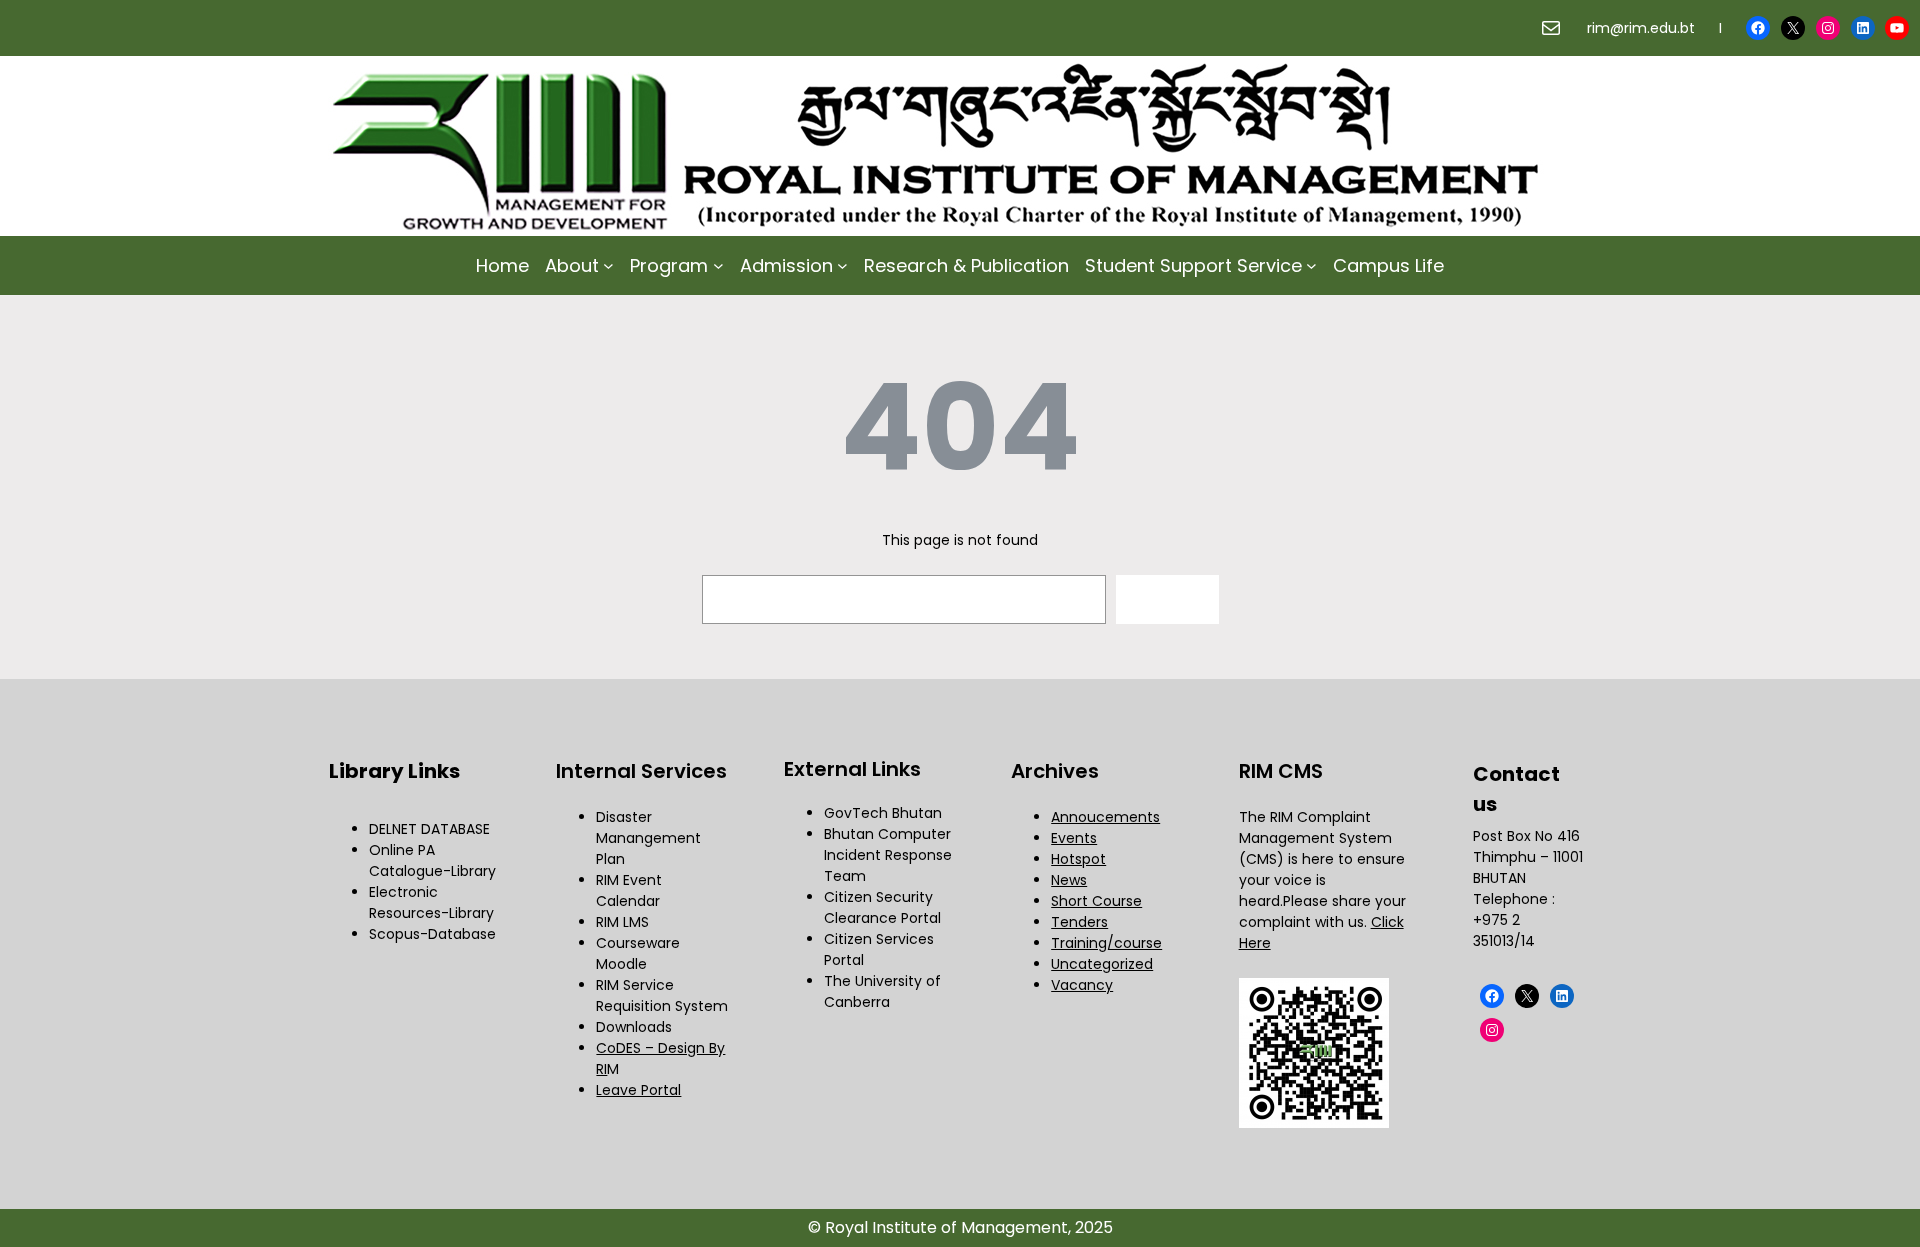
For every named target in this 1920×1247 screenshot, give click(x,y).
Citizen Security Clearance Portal (882, 907)
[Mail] (1551, 28)
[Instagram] (1828, 28)
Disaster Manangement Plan (648, 838)
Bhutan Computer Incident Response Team (888, 855)
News (1069, 880)
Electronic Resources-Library (431, 902)
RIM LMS (622, 922)
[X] (1793, 28)
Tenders (1079, 922)
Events (1074, 838)
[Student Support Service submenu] (1311, 265)
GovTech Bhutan (883, 813)
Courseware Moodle (638, 953)
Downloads (634, 1027)
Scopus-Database (432, 934)
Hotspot (1078, 859)
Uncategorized (1102, 964)
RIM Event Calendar (629, 890)
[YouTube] (1897, 28)
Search (1167, 599)
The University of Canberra (882, 991)
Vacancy (1082, 985)
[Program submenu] (718, 265)
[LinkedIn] (1863, 28)
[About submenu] (608, 265)
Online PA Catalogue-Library (432, 860)
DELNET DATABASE (429, 829)
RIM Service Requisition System (662, 995)
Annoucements (1105, 817)
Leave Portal (638, 1090)
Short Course (1096, 901)
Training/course (1106, 943)
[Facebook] (1758, 28)
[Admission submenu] (842, 265)
